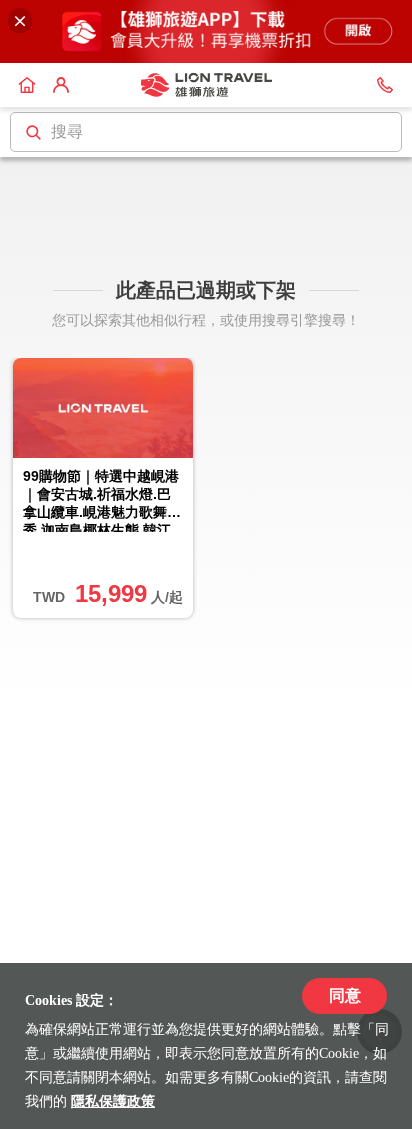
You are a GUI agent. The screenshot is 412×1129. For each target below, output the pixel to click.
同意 (345, 995)
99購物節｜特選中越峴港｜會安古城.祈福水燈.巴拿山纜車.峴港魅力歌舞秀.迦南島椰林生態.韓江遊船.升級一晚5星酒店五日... (101, 500)
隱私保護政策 (113, 1101)
